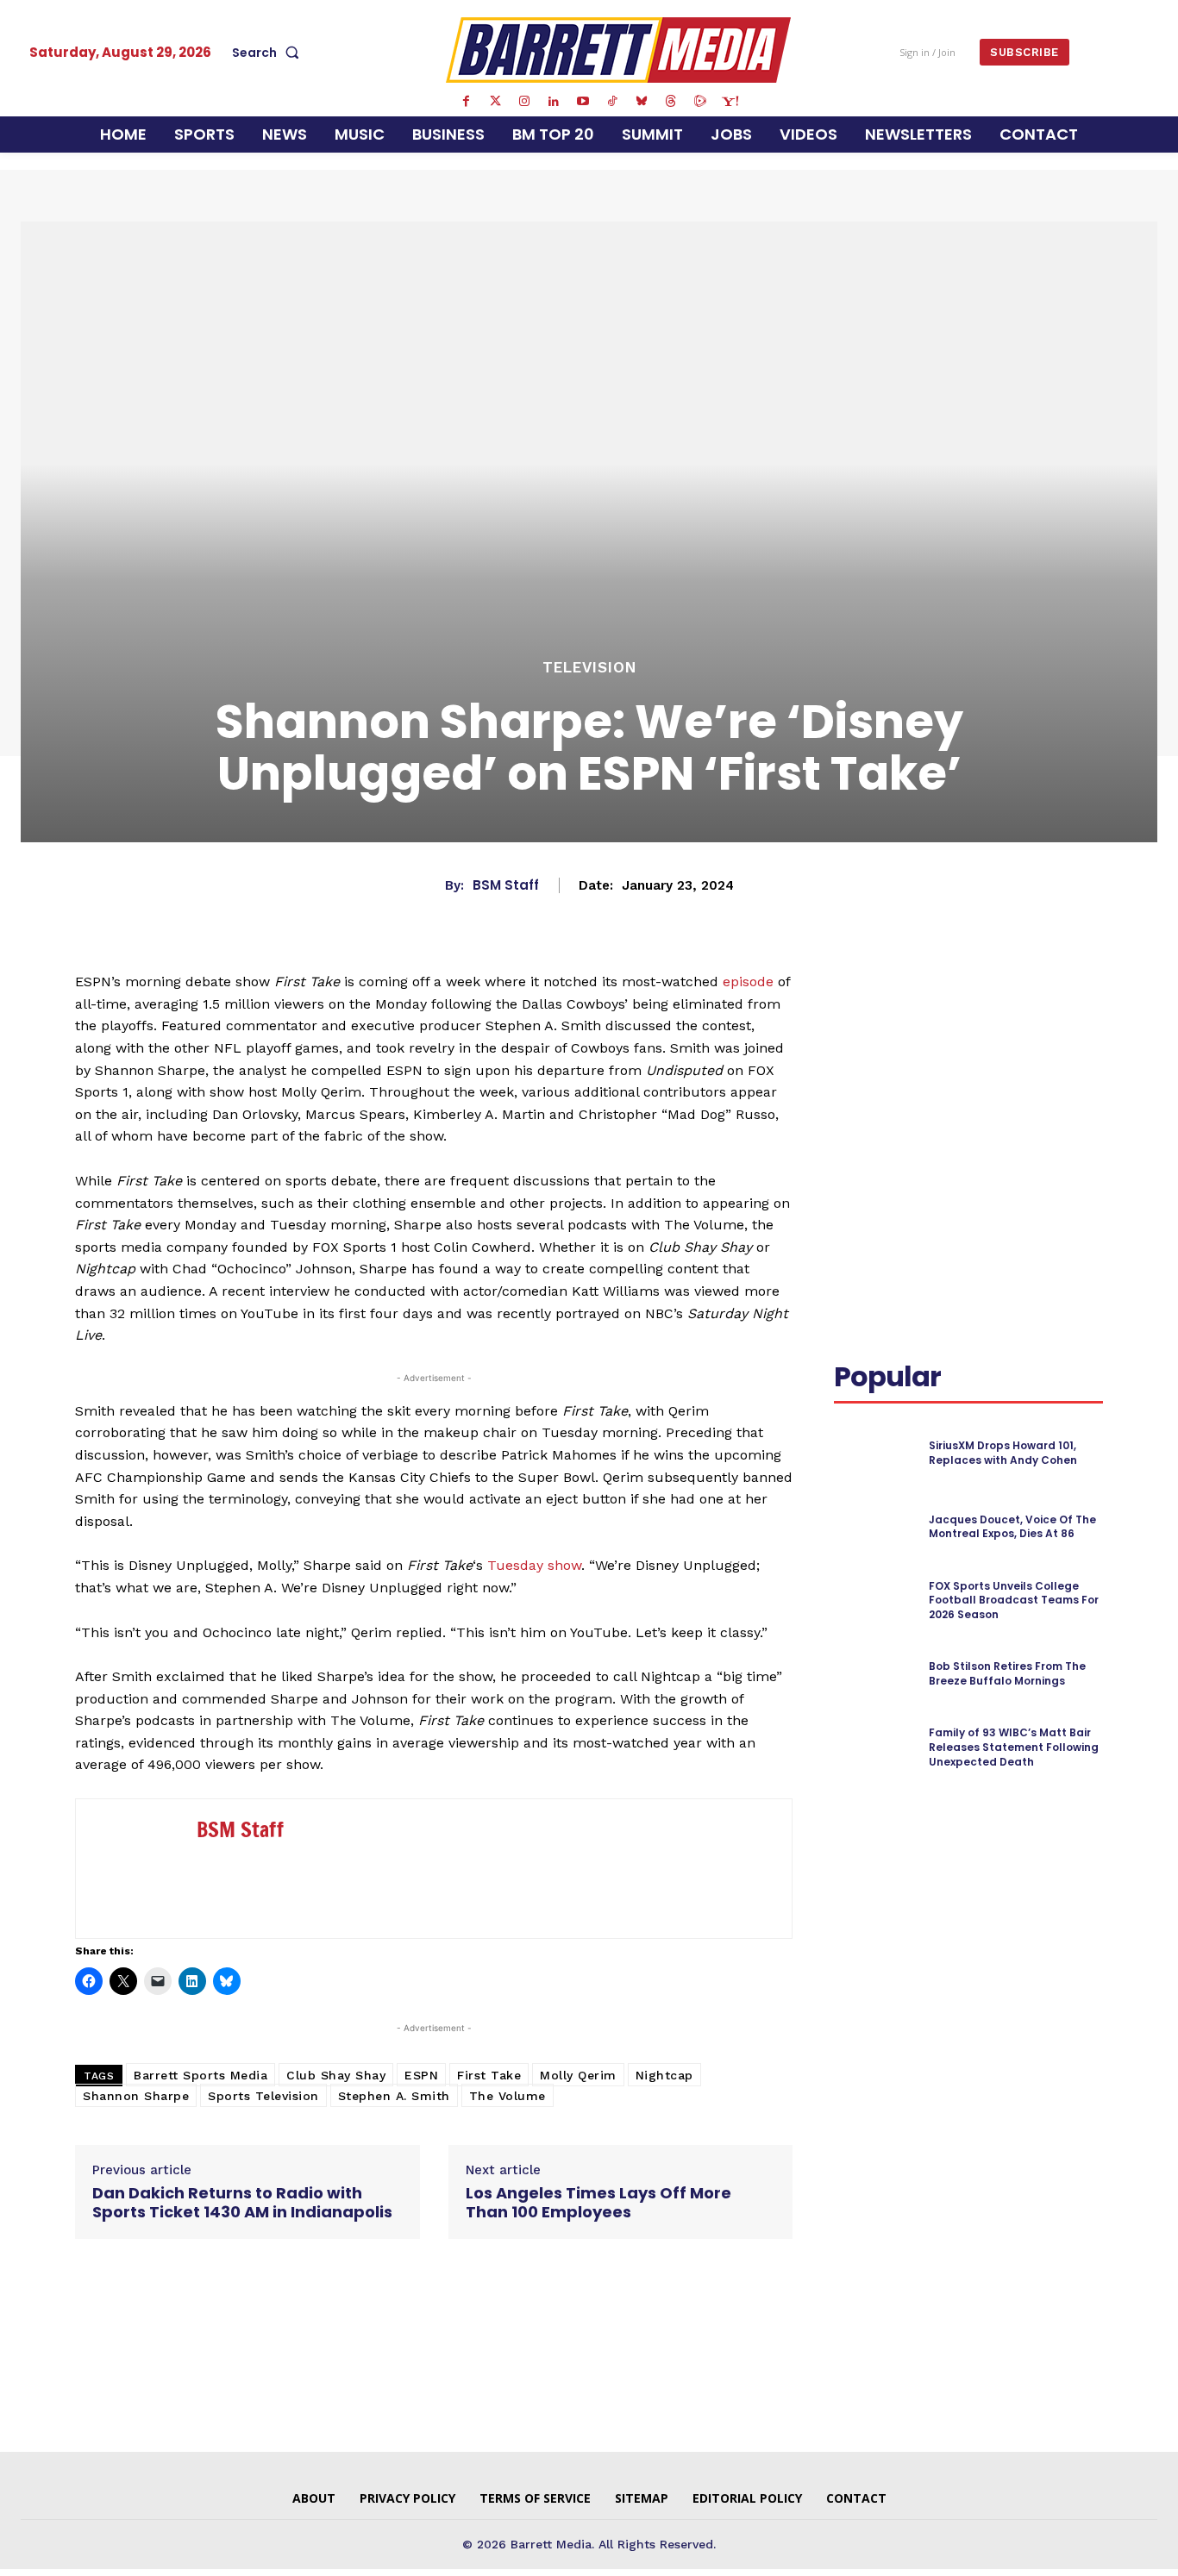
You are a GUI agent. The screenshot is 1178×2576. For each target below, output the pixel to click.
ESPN (421, 2075)
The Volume (508, 2096)
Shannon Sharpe (136, 2096)
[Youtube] (583, 102)
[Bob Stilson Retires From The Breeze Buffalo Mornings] (874, 1675)
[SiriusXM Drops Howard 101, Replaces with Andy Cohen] (874, 1453)
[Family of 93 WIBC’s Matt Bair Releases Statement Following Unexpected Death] (874, 1748)
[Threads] (671, 102)
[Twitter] (495, 102)
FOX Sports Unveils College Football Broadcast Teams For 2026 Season (1014, 1601)
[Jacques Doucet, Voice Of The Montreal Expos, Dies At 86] (874, 1527)
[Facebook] (466, 102)
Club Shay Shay (336, 2075)
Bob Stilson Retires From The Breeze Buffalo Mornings (1007, 1673)
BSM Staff (506, 885)
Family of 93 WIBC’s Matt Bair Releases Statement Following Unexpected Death (1014, 1747)
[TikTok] (612, 102)
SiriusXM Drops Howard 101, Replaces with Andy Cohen (1003, 1453)
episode (748, 982)
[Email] (851, 1046)
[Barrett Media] (618, 50)
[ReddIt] (1077, 1005)
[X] (998, 1005)
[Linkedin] (554, 102)
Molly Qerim (578, 2075)
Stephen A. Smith (394, 2096)
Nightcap (664, 2075)
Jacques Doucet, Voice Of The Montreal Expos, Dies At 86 (1012, 1527)
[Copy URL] (891, 1046)
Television (589, 668)
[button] (269, 53)
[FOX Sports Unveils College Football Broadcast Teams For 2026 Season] (874, 1601)
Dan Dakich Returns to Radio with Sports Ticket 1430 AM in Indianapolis (242, 2202)
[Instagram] (524, 102)
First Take (489, 2075)
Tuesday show (534, 1565)
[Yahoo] (730, 102)
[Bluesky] (642, 102)
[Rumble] (700, 102)
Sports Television (263, 2096)
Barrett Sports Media (201, 2075)
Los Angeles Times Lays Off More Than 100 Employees (598, 2202)
